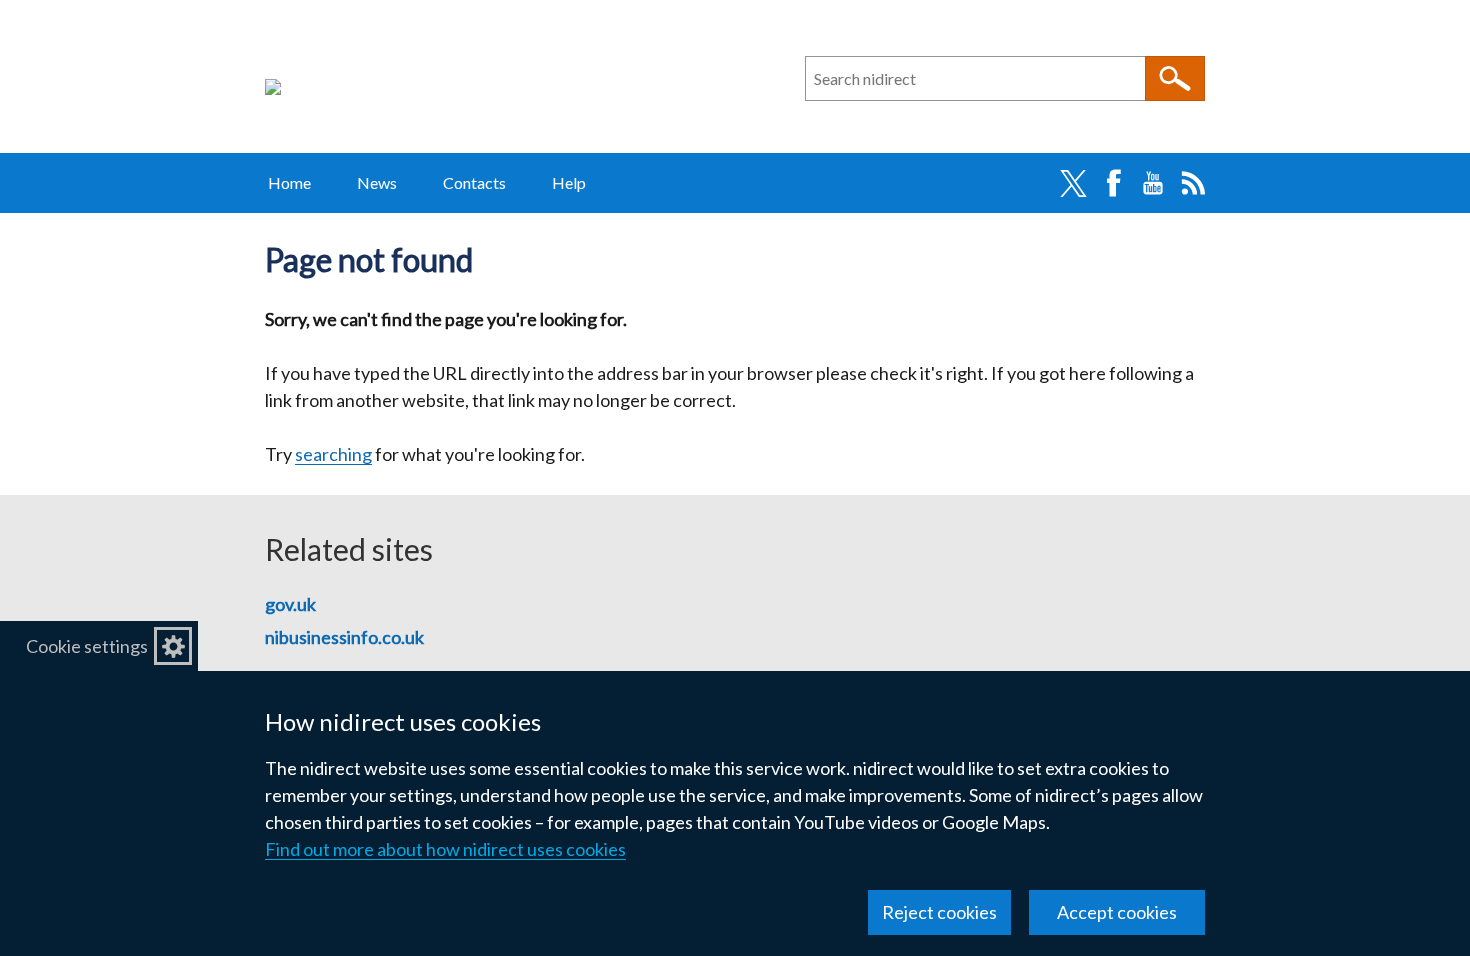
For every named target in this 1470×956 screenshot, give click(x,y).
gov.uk (290, 604)
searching (333, 454)
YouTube (1153, 183)
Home (289, 182)
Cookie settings (87, 646)
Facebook (1113, 183)
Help (569, 182)
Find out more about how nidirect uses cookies (445, 849)
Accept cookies (1117, 912)
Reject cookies (939, 912)
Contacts (474, 182)
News (377, 182)
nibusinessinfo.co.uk (344, 637)
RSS (1193, 183)
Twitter (1073, 183)
